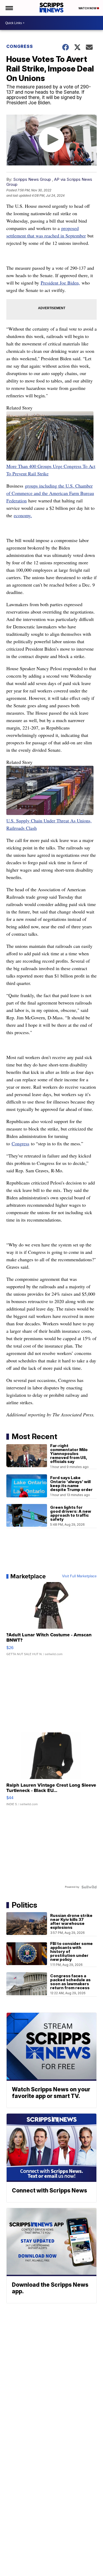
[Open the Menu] (9, 8)
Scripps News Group (32, 179)
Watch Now (88, 8)
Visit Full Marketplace (79, 1576)
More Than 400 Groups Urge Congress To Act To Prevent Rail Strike (51, 470)
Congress (20, 46)
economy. (23, 515)
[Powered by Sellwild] (89, 1887)
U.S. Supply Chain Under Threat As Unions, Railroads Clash (49, 824)
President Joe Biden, (60, 283)
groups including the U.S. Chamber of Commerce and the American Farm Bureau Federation (50, 493)
